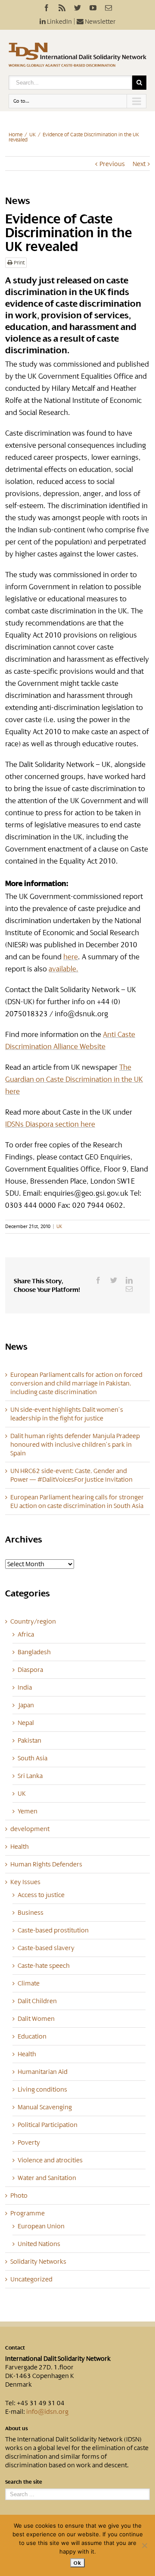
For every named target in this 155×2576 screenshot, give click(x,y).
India (25, 1687)
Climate (29, 1983)
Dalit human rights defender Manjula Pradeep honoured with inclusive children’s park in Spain (75, 1445)
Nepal (26, 1723)
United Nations (39, 2244)
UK (33, 135)
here (71, 957)
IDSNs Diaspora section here (50, 1124)
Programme (28, 2213)
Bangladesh (34, 1652)
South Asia (33, 1758)
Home (15, 135)
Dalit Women (36, 2019)
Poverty (29, 2142)
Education (32, 2036)
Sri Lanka (30, 1776)
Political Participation (48, 2125)
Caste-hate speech (44, 1966)
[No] (144, 2545)
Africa (26, 1634)
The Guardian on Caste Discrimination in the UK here (74, 1079)
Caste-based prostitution (53, 1930)
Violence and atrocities (50, 2160)
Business (31, 1913)
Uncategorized (31, 2279)
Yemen (28, 1811)
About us (17, 2428)
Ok (77, 2563)
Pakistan (29, 1740)
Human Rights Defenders (46, 1864)
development (30, 1829)
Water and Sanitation (47, 2178)
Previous (112, 164)
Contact (15, 2348)
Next (139, 164)
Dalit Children (37, 2001)
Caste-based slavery (46, 1948)
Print (19, 263)
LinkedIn (59, 22)
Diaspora (30, 1670)
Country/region (33, 1621)
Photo (19, 2196)
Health (20, 1847)
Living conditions (42, 2089)
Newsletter (100, 22)
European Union (41, 2226)
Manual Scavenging (45, 2107)
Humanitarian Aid (43, 2072)
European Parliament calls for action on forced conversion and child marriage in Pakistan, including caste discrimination (76, 1383)
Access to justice (41, 1895)
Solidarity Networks (38, 2262)
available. (64, 969)
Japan (26, 1705)
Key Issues (25, 1882)
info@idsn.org (47, 2412)
